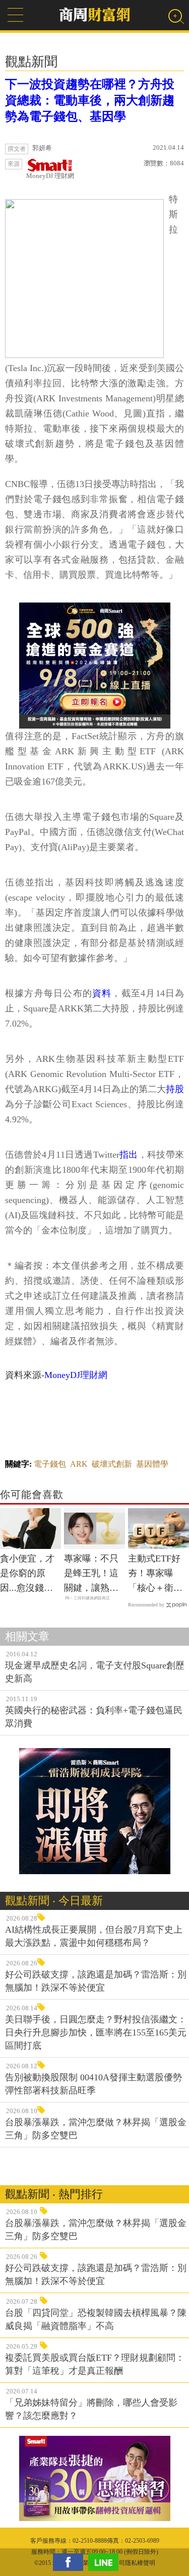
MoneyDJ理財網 (76, 1375)
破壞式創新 (112, 1464)
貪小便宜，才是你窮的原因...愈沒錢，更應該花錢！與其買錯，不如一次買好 (27, 1574)
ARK (79, 1464)
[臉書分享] (71, 2562)
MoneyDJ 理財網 (50, 176)
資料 (102, 993)
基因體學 (152, 1464)
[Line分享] (106, 2562)
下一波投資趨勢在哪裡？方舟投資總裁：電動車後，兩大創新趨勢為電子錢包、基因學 (90, 100)
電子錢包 (50, 1464)
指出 (129, 1155)
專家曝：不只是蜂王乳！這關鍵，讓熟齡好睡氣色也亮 (91, 1574)
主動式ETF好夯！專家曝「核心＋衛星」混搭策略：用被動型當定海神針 (155, 1574)
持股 (175, 1089)
